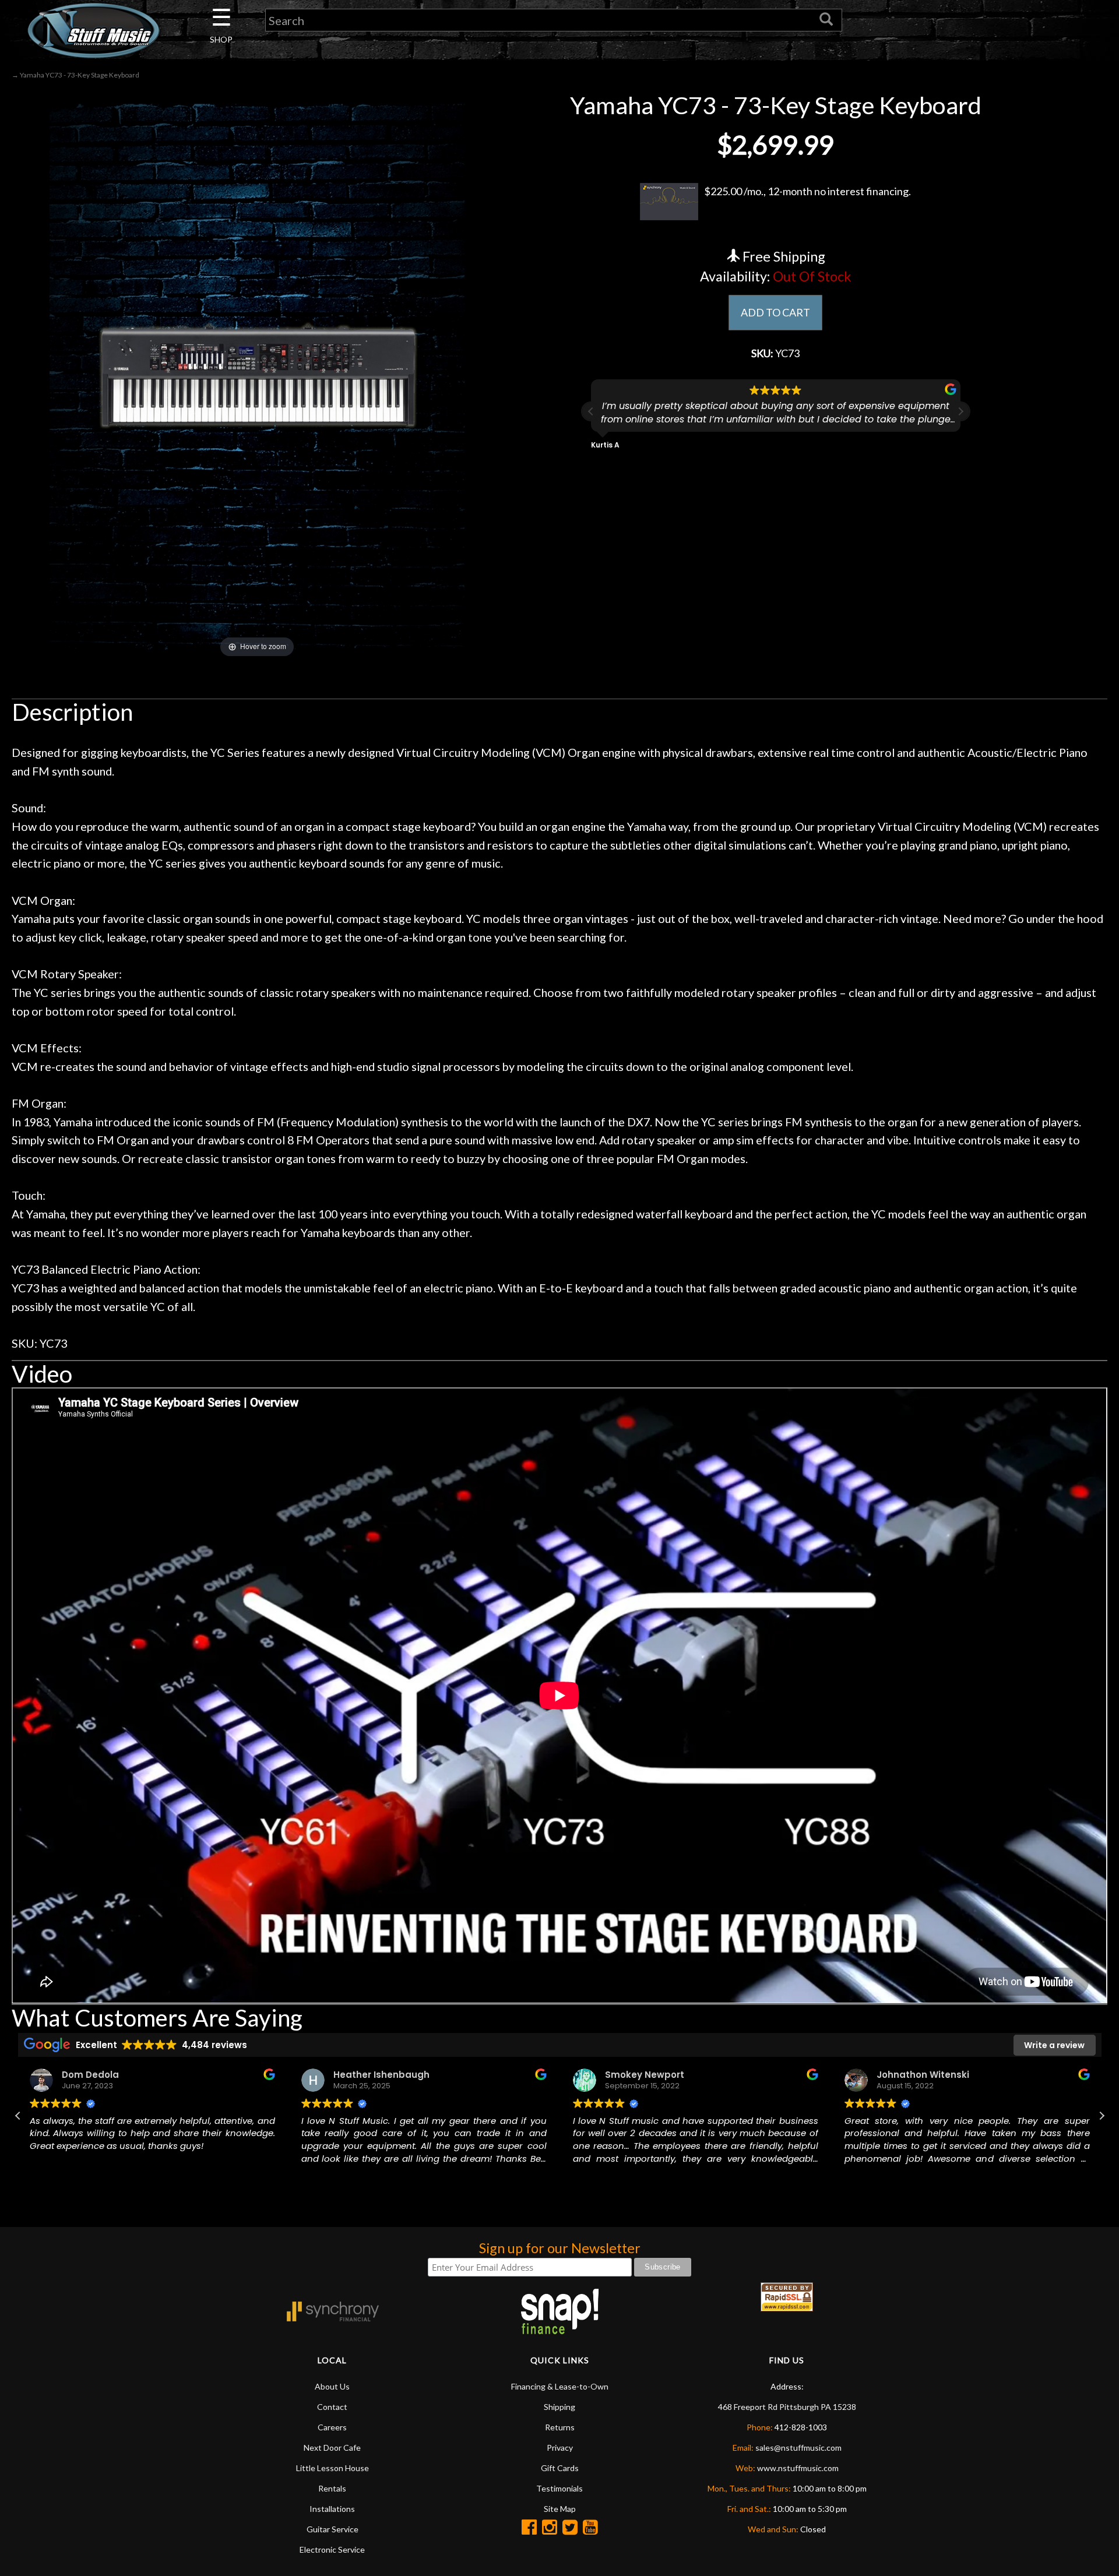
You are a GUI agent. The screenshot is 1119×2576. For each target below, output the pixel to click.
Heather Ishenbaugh (376, 2075)
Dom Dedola (85, 2075)
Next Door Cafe (332, 2448)
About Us (332, 2386)
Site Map (560, 2509)
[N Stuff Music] (93, 30)
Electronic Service (332, 2549)
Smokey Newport (639, 2075)
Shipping (559, 2407)
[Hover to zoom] (257, 375)
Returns (560, 2427)
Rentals (332, 2488)
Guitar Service (332, 2529)
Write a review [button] (1054, 2045)
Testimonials (559, 2488)
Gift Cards (560, 2468)
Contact (332, 2407)
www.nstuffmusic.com (798, 2468)
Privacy (560, 2448)
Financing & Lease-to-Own (560, 2386)
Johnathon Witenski (917, 2075)
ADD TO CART (775, 312)
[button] (960, 411)
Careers (332, 2427)
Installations (332, 2509)
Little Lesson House (332, 2468)
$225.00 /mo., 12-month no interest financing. (807, 191)
